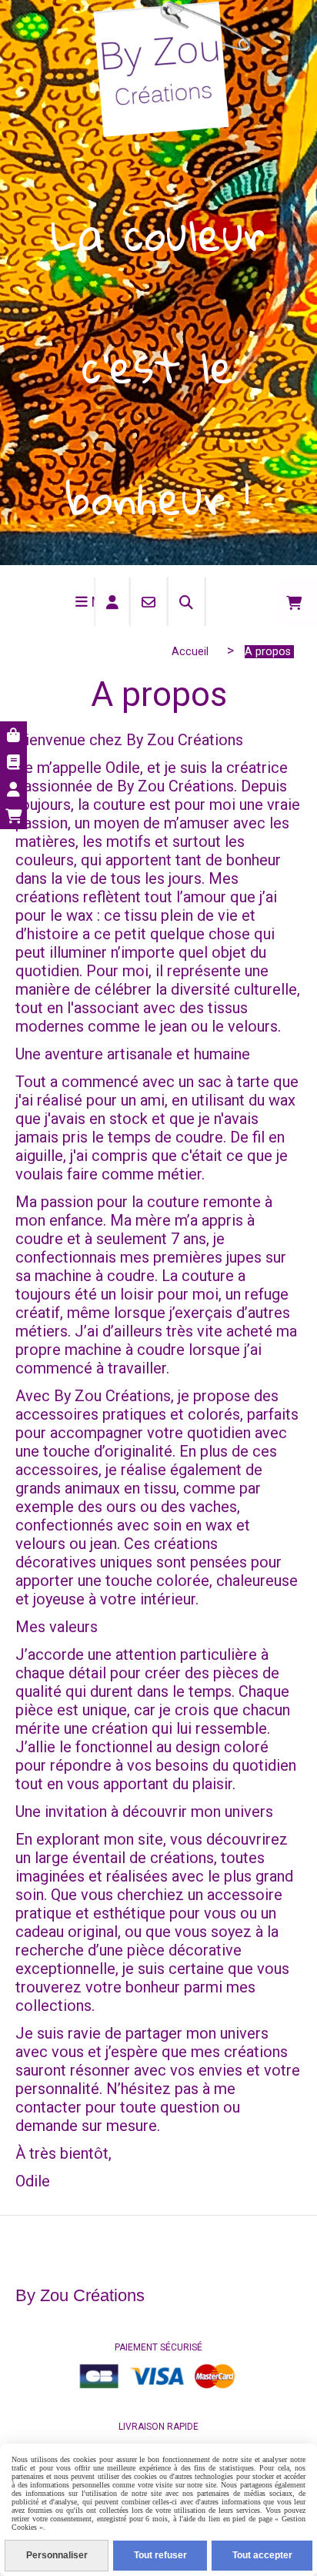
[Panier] (13, 816)
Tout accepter (262, 2555)
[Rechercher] (187, 602)
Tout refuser (160, 2555)
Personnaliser (57, 2555)
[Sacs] (13, 735)
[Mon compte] (13, 789)
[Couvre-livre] (13, 762)
